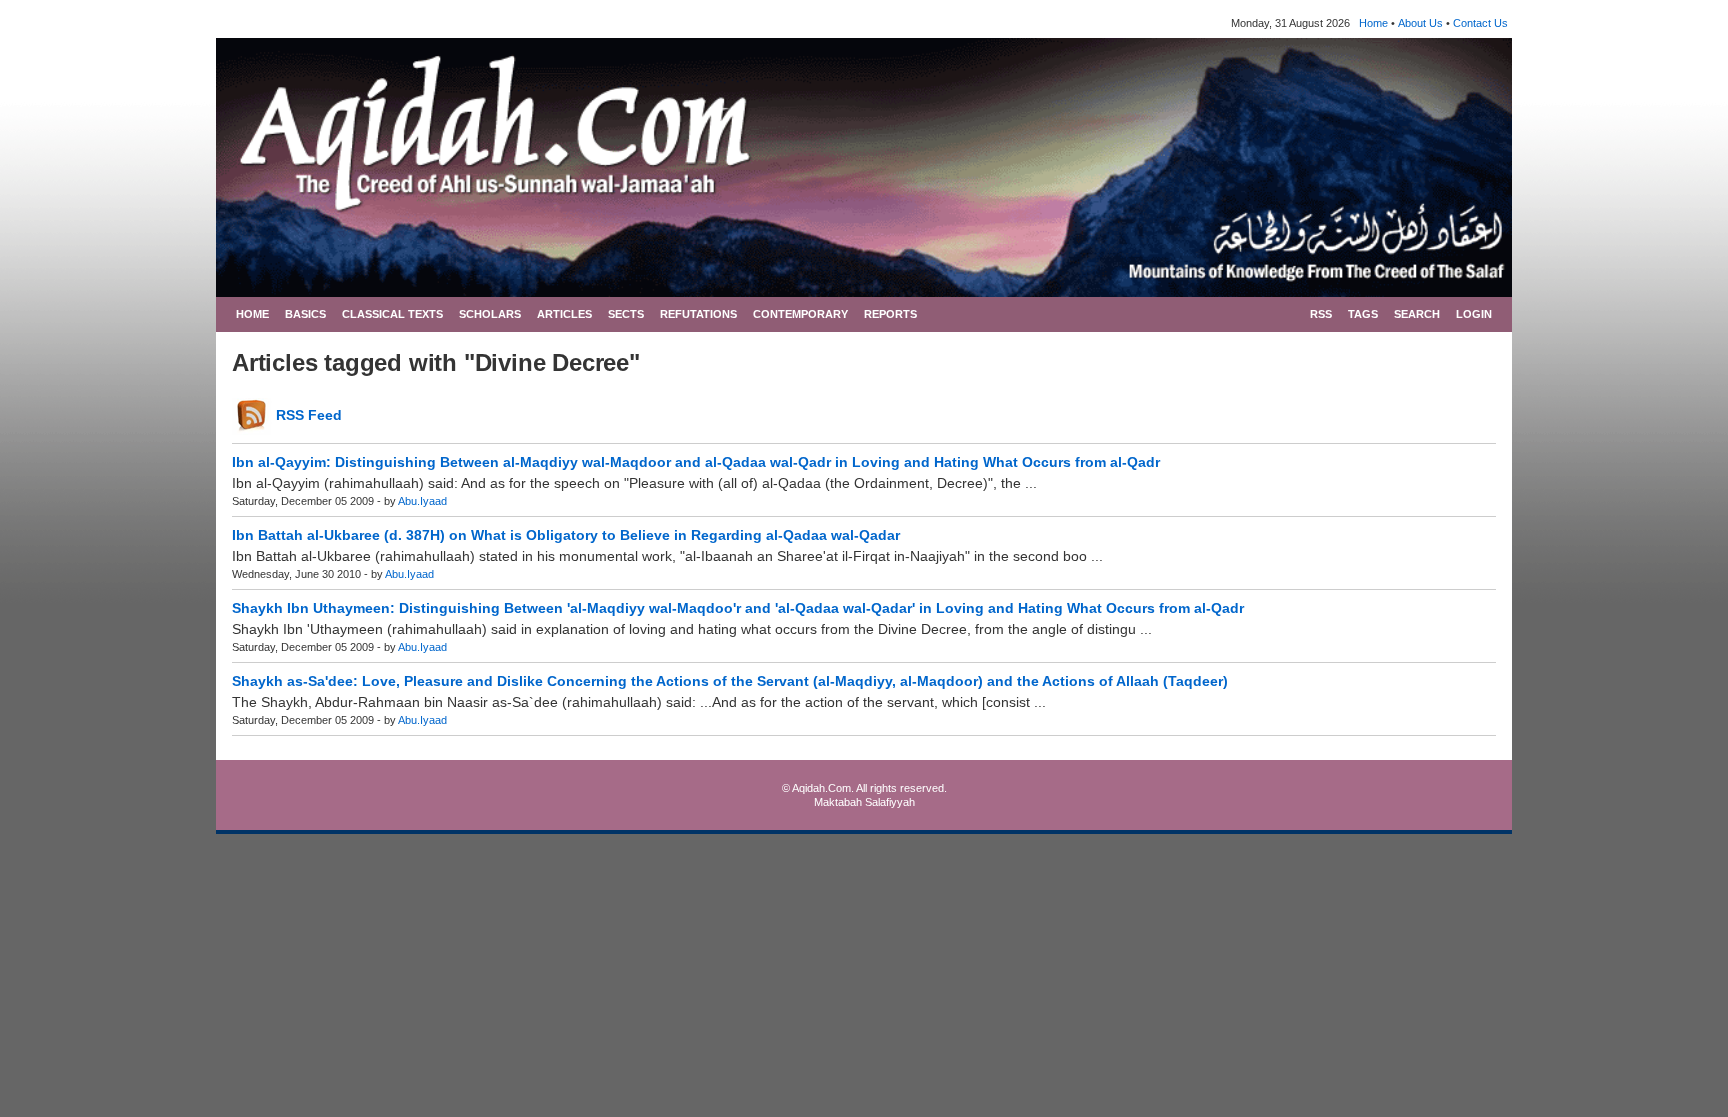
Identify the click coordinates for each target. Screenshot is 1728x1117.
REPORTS (890, 314)
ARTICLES (564, 314)
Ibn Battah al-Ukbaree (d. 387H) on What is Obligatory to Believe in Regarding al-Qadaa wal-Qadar (566, 535)
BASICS (305, 314)
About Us (1420, 23)
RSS (1321, 314)
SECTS (626, 314)
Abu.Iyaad (422, 501)
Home (1373, 23)
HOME (252, 314)
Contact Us (1480, 23)
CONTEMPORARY (800, 314)
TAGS (1363, 314)
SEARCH (1417, 314)
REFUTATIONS (698, 314)
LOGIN (1474, 314)
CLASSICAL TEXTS (392, 314)
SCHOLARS (490, 314)
